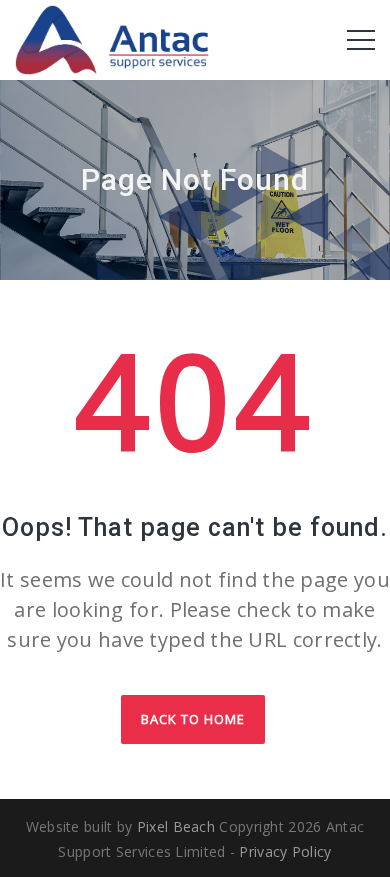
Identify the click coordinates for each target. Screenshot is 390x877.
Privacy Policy (285, 851)
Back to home (193, 719)
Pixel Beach (176, 826)
